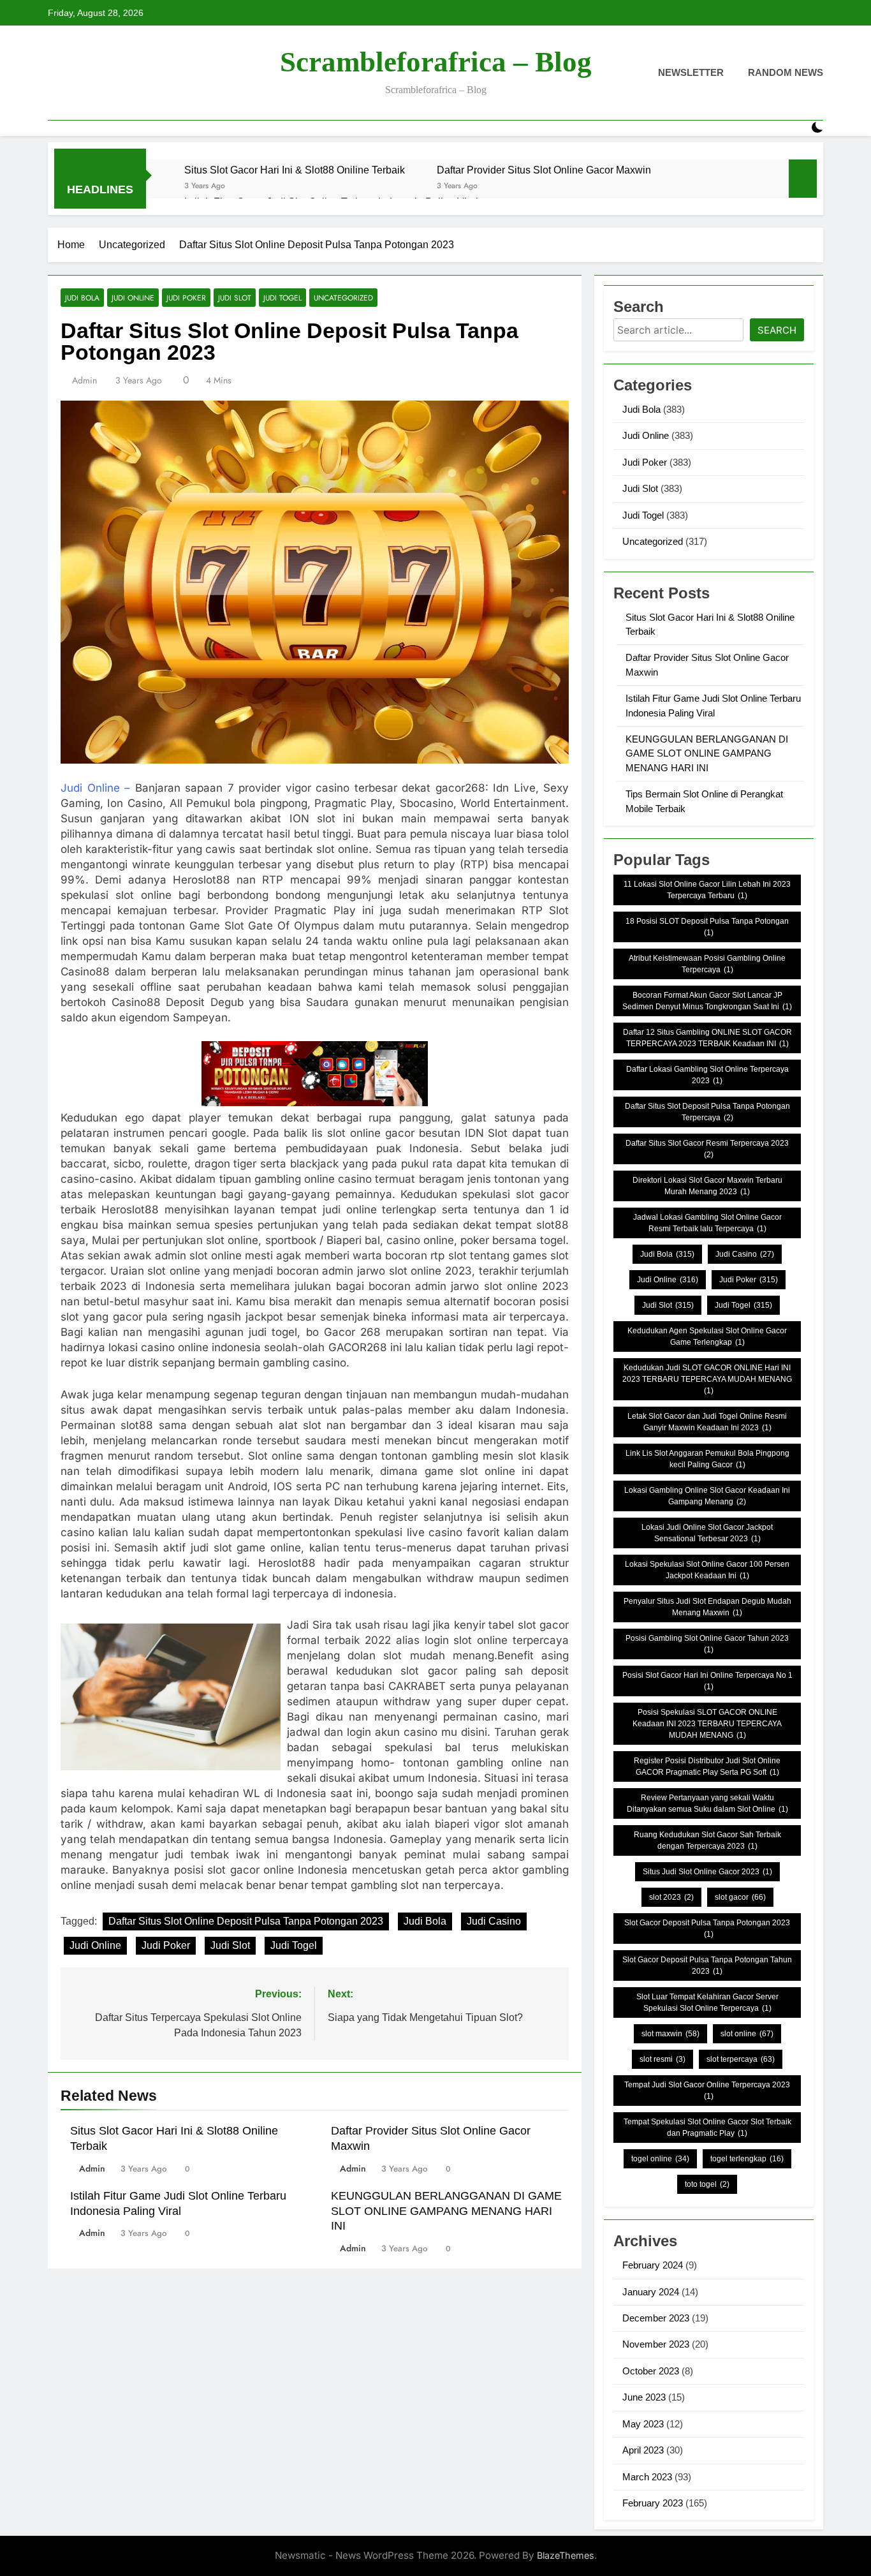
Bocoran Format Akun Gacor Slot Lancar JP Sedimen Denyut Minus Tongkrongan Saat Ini (707, 1001)
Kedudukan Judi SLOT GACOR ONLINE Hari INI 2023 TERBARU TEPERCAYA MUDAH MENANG (707, 1379)
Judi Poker (186, 298)
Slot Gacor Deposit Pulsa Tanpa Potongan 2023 (707, 1928)
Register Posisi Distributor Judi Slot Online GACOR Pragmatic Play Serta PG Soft (707, 1766)
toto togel (707, 2184)
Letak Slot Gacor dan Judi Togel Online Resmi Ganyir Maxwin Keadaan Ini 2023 (707, 1422)
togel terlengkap (747, 2159)
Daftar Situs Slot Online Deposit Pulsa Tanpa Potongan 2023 (246, 1921)
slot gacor (740, 1897)
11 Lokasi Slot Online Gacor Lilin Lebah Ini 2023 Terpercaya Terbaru (707, 890)
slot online (747, 2034)
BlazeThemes (566, 2555)
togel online (660, 2159)
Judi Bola (82, 298)
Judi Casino (494, 1921)
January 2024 (651, 2292)
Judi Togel (282, 298)
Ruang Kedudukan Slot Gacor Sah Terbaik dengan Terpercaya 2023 (707, 1840)
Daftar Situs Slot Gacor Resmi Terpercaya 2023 (707, 1149)
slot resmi (662, 2059)
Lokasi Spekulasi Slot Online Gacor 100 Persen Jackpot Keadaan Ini (707, 1570)
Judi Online (133, 298)
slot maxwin (670, 2034)
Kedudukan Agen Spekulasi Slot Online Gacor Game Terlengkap (707, 1336)
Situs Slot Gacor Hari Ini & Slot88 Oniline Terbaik (295, 170)
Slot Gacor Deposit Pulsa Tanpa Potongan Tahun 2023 (707, 1965)
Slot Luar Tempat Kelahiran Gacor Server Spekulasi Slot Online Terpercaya (707, 2002)
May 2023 (643, 2424)
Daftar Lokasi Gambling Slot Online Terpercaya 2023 (707, 1075)
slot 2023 (671, 1897)
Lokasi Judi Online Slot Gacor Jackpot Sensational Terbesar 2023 (707, 1533)
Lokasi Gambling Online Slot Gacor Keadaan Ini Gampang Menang (707, 1496)
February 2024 (653, 2265)
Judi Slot (235, 298)
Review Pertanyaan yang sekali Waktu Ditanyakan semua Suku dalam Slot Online (707, 1803)
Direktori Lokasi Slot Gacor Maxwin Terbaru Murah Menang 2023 (707, 1186)
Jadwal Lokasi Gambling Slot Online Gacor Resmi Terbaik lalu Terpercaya (707, 1223)
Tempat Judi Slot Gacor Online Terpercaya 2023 (707, 2091)
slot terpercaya (741, 2059)
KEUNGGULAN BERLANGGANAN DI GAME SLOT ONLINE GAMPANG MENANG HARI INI (446, 2211)
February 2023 (653, 2503)
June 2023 (644, 2397)
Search (777, 330)
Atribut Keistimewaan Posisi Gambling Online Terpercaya (707, 964)
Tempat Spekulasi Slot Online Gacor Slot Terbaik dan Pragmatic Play (707, 2128)
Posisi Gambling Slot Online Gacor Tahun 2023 (707, 1644)
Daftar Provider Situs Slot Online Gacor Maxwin (544, 170)
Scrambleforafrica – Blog (436, 62)
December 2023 (656, 2318)
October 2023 (651, 2371)
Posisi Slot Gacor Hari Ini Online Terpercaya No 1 (707, 1681)
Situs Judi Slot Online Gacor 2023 (707, 1872)
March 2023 (647, 2477)
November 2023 (656, 2344)
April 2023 (643, 2450)
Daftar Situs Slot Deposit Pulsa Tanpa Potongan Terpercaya (707, 1112)
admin (84, 380)
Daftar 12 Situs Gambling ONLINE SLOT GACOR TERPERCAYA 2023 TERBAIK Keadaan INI (707, 1038)
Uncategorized (343, 298)
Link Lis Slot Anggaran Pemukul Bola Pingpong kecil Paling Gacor (707, 1459)
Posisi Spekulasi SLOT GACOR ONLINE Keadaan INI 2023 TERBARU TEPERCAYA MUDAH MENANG (707, 1724)
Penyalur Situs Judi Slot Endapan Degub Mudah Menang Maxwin (707, 1607)
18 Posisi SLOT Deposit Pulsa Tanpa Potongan (707, 927)
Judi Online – (95, 788)
